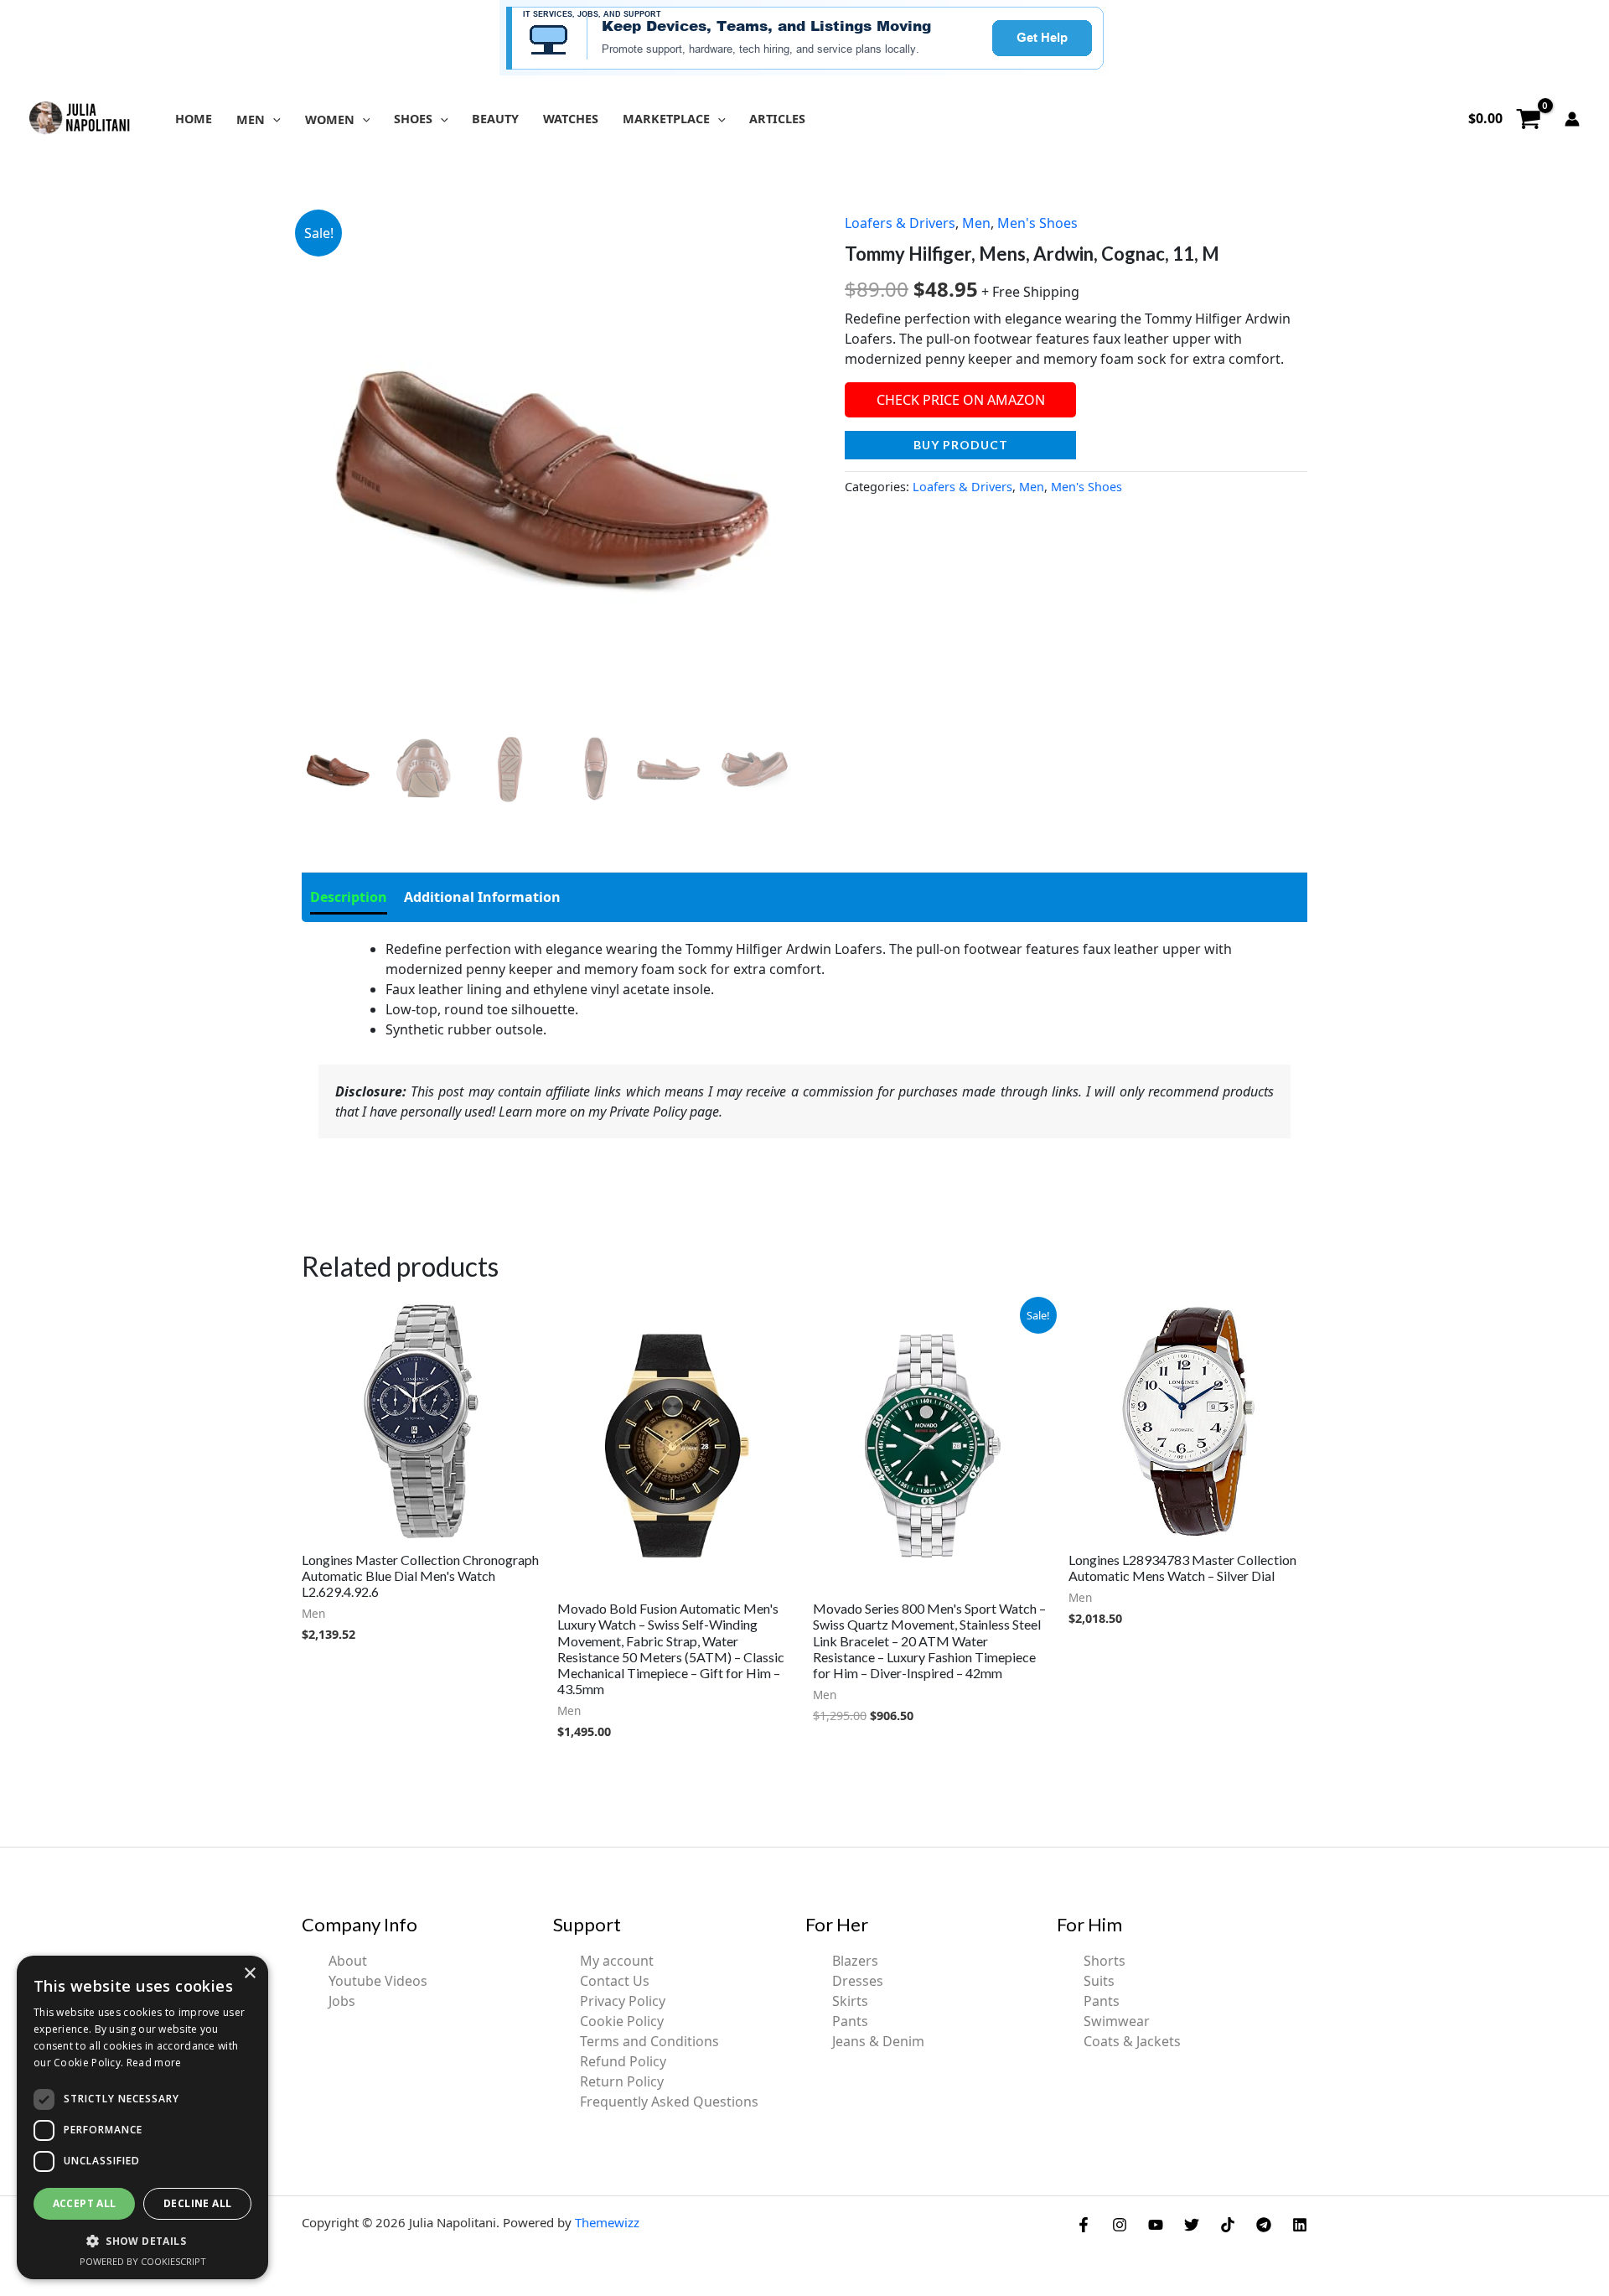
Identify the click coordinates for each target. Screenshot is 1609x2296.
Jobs (342, 2001)
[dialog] (142, 2117)
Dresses (858, 1981)
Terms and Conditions (649, 2041)
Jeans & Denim (878, 2041)
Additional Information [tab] (482, 897)
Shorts (1105, 1961)
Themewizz (607, 2222)
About (348, 1961)
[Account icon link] (1572, 119)
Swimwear (1117, 2021)
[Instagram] (1120, 2225)
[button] (273, 119)
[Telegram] (1264, 2225)
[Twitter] (1192, 2225)
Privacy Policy (623, 2001)
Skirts (850, 2001)
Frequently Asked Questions (669, 2102)
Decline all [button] (197, 2203)
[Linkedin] (1300, 2225)
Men (976, 223)
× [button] (249, 1974)
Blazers (855, 1961)
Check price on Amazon (961, 400)
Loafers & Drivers (900, 223)
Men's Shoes (1037, 223)
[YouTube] (1156, 2225)
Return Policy (622, 2081)
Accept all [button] (85, 2203)
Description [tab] (349, 897)
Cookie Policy (622, 2021)
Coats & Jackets (1132, 2041)
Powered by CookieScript (143, 2261)
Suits (1099, 1981)
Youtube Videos (378, 1981)
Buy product (961, 445)
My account (617, 1961)
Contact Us (615, 1981)
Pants (850, 2021)
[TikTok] (1228, 2225)
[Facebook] (1084, 2225)
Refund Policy (623, 2061)
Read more (154, 2063)
